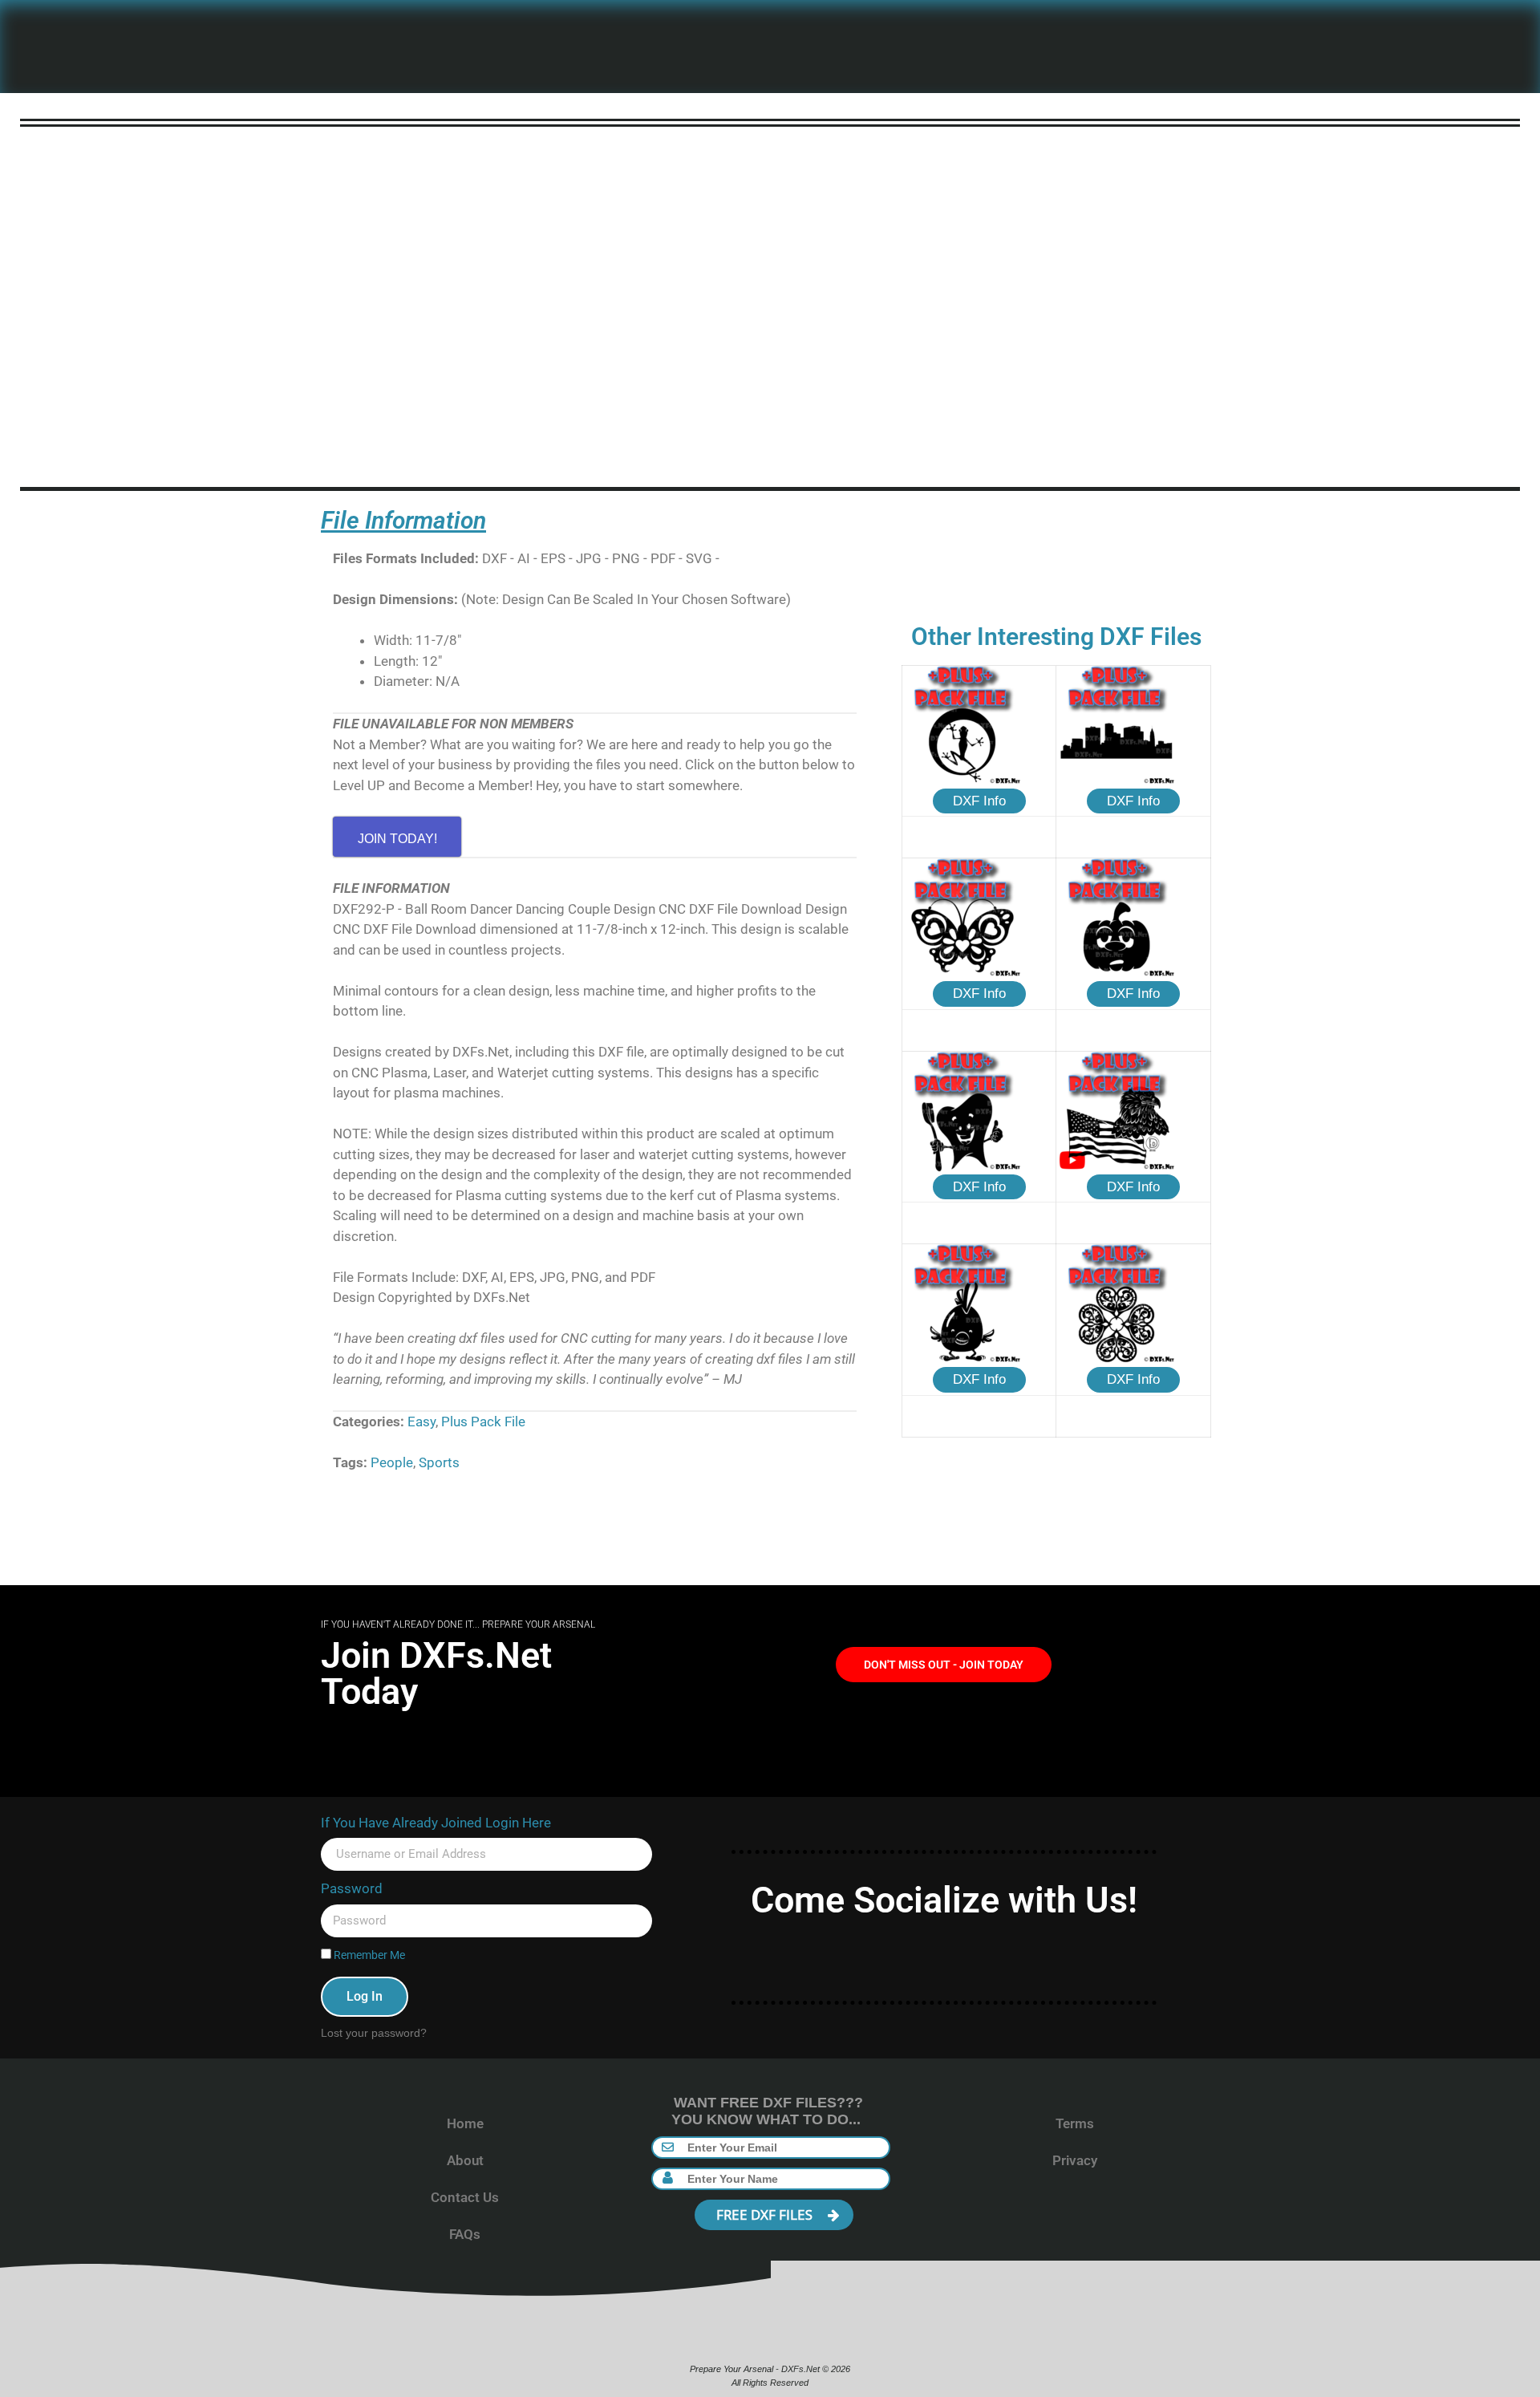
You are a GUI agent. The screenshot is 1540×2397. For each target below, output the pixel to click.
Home (465, 2123)
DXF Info (979, 801)
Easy (421, 1422)
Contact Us (465, 2197)
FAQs (465, 2234)
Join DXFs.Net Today (436, 1673)
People (392, 1462)
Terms (1075, 2123)
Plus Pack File (483, 1422)
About (465, 2160)
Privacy (1075, 2160)
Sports (439, 1462)
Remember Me (368, 1955)
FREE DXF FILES (766, 2214)
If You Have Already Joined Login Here (436, 1823)
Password (352, 1888)
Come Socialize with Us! (944, 1900)
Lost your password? (374, 2033)
